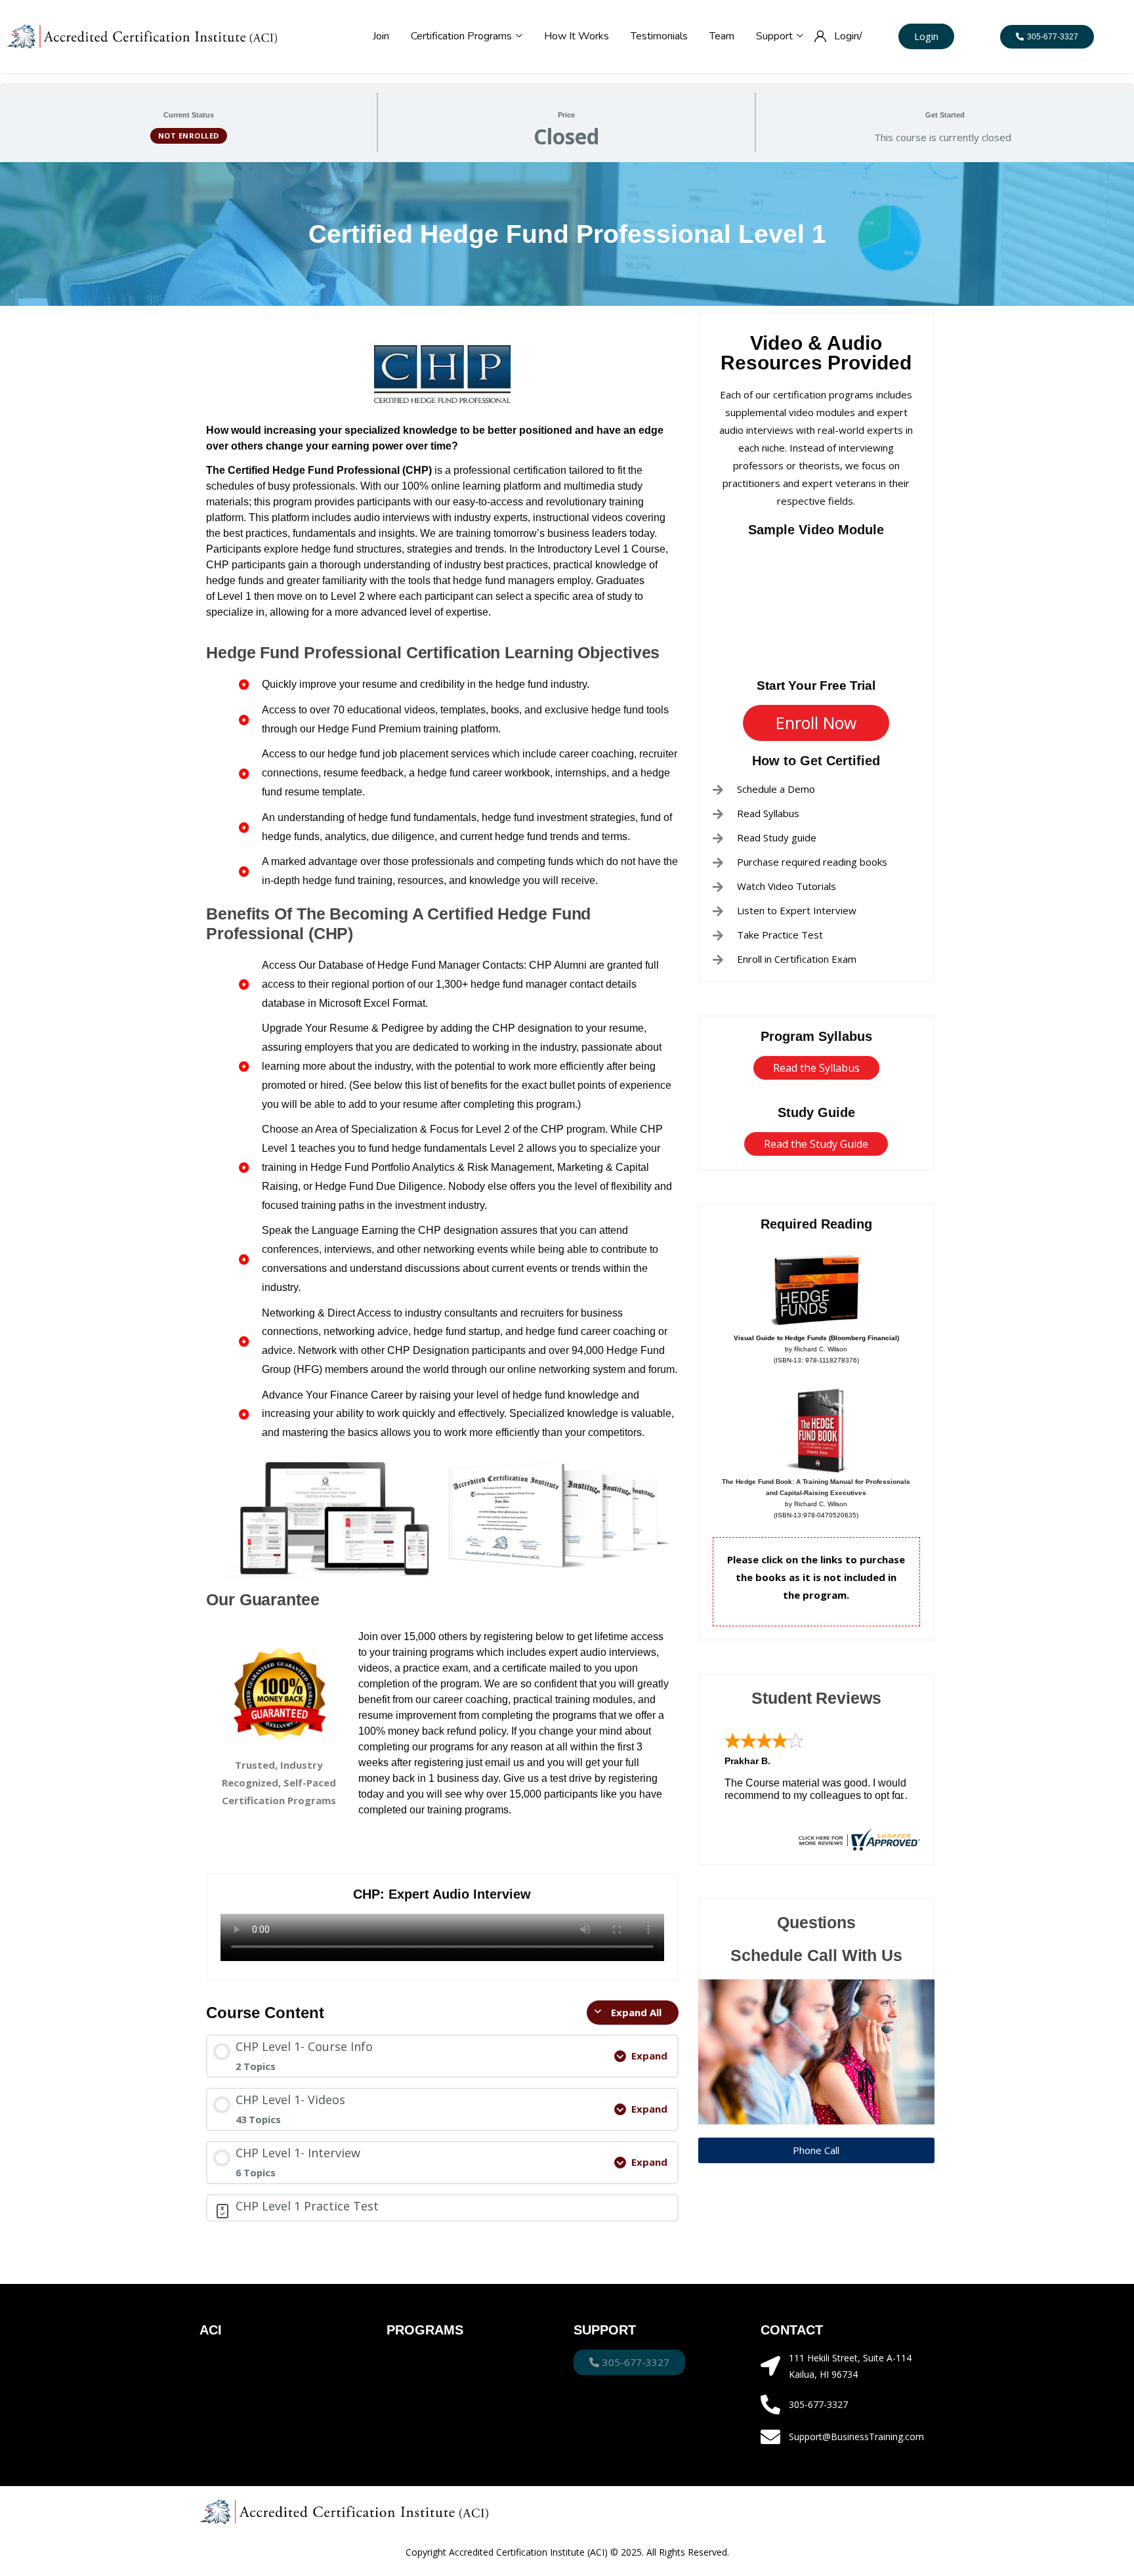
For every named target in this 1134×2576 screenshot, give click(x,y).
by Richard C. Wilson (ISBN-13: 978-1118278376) (816, 1349)
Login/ (848, 36)
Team (722, 36)
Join (381, 36)
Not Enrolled (189, 136)
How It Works (577, 36)
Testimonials (659, 36)
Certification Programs (463, 36)
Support (776, 36)
